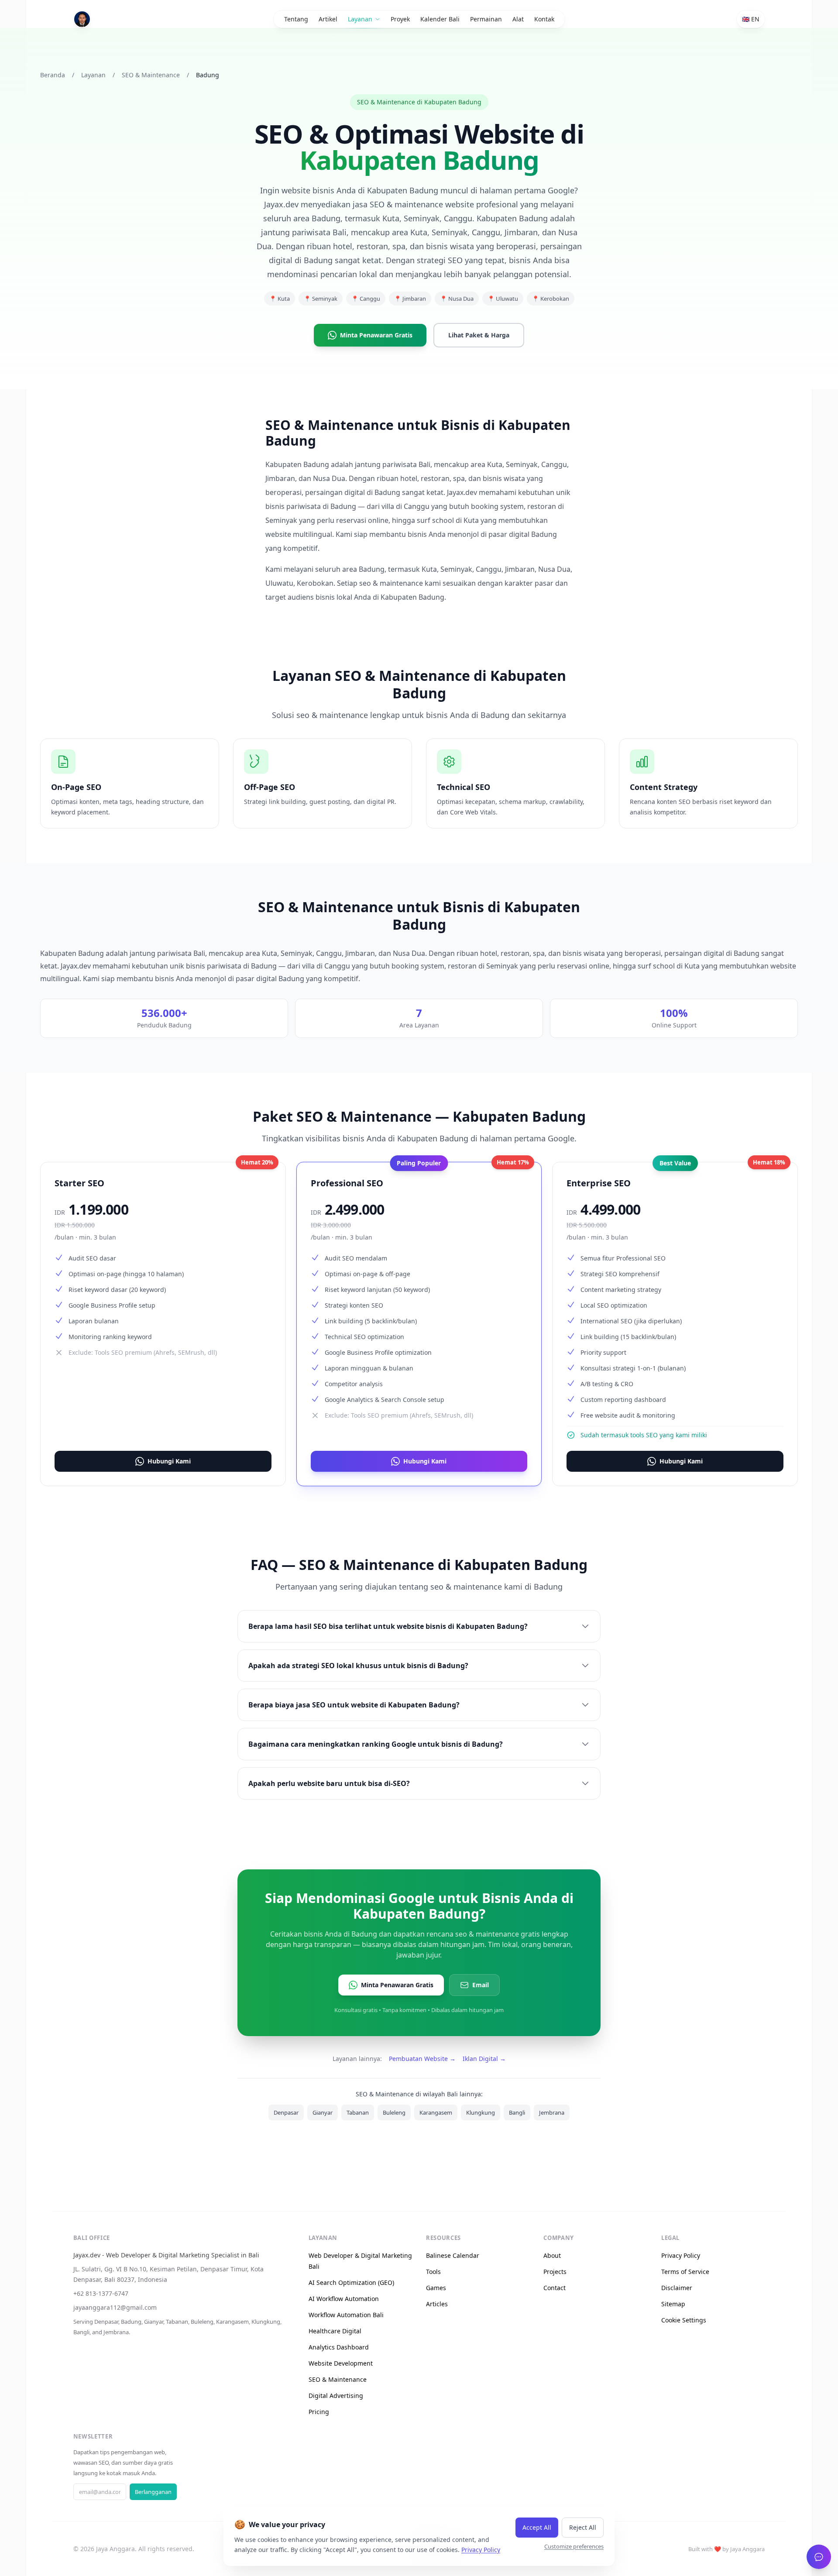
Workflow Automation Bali (346, 2315)
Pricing (319, 2412)
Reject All (583, 2527)
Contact (555, 2288)
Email (481, 1985)
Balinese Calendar (453, 2255)
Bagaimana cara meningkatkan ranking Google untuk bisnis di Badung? (376, 1744)
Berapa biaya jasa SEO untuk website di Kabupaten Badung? (354, 1705)
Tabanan (358, 2112)
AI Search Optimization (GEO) (351, 2282)
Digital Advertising (336, 2396)
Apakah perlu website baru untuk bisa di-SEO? (329, 1783)
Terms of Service (685, 2272)
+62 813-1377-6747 (101, 2293)
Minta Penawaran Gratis (376, 335)
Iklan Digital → (484, 2059)
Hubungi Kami (169, 1461)
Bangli (517, 2112)
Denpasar (286, 2112)
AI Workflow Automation (344, 2299)
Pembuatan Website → (422, 2059)
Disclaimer (677, 2288)
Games (436, 2288)
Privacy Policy (681, 2255)
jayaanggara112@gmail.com (115, 2307)
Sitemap (673, 2304)
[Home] (82, 19)
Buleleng (394, 2112)
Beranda (53, 75)
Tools (433, 2272)
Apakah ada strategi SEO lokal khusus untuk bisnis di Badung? (358, 1666)
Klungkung (481, 2112)
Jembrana (552, 2112)
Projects (555, 2272)
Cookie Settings (684, 2320)
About (552, 2255)
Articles (437, 2304)
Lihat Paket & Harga (479, 335)
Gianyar (323, 2112)
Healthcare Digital (335, 2331)
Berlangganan (153, 2492)
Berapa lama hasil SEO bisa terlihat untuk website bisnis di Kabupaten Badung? (388, 1626)
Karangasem (436, 2112)
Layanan (93, 75)
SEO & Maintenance (151, 75)
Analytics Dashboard (339, 2347)
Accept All (537, 2527)
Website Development (341, 2363)
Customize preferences (574, 2546)
